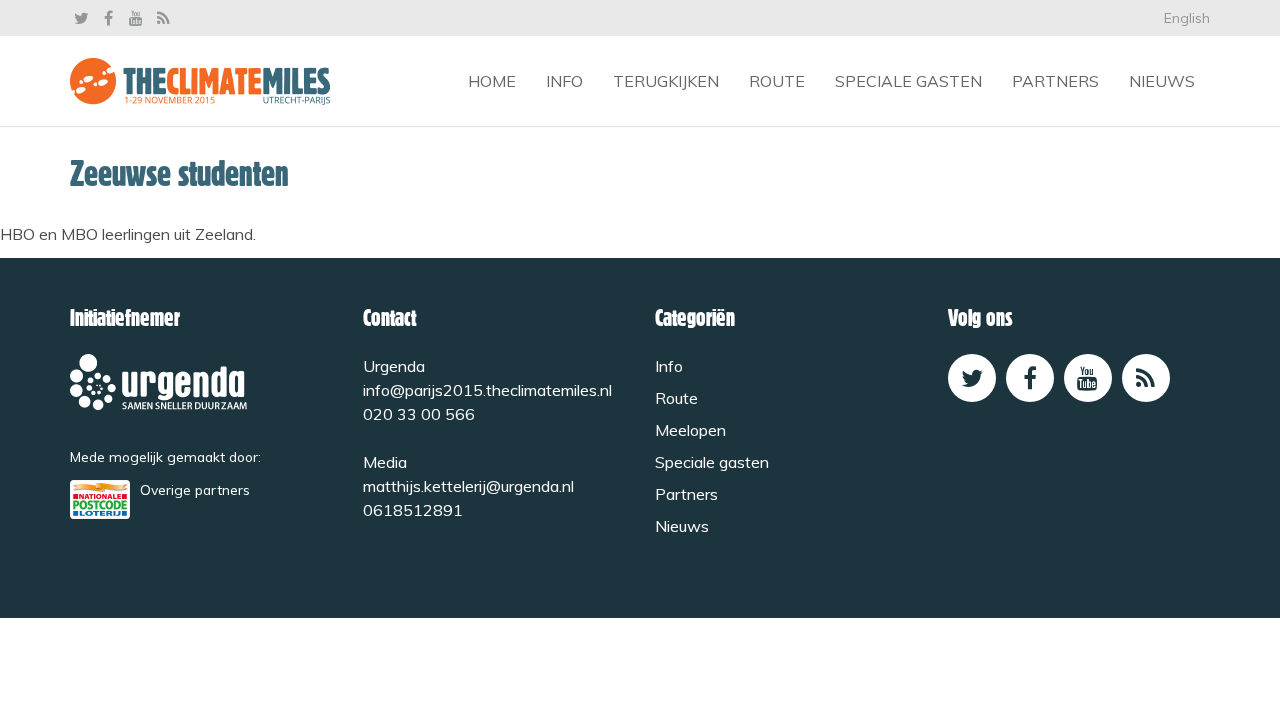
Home (492, 81)
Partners (1055, 81)
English (1187, 18)
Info (564, 81)
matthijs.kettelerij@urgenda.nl (468, 486)
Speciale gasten (908, 81)
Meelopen (690, 430)
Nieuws (1162, 81)
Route (777, 81)
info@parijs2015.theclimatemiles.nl (487, 390)
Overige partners (195, 489)
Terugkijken (666, 81)
